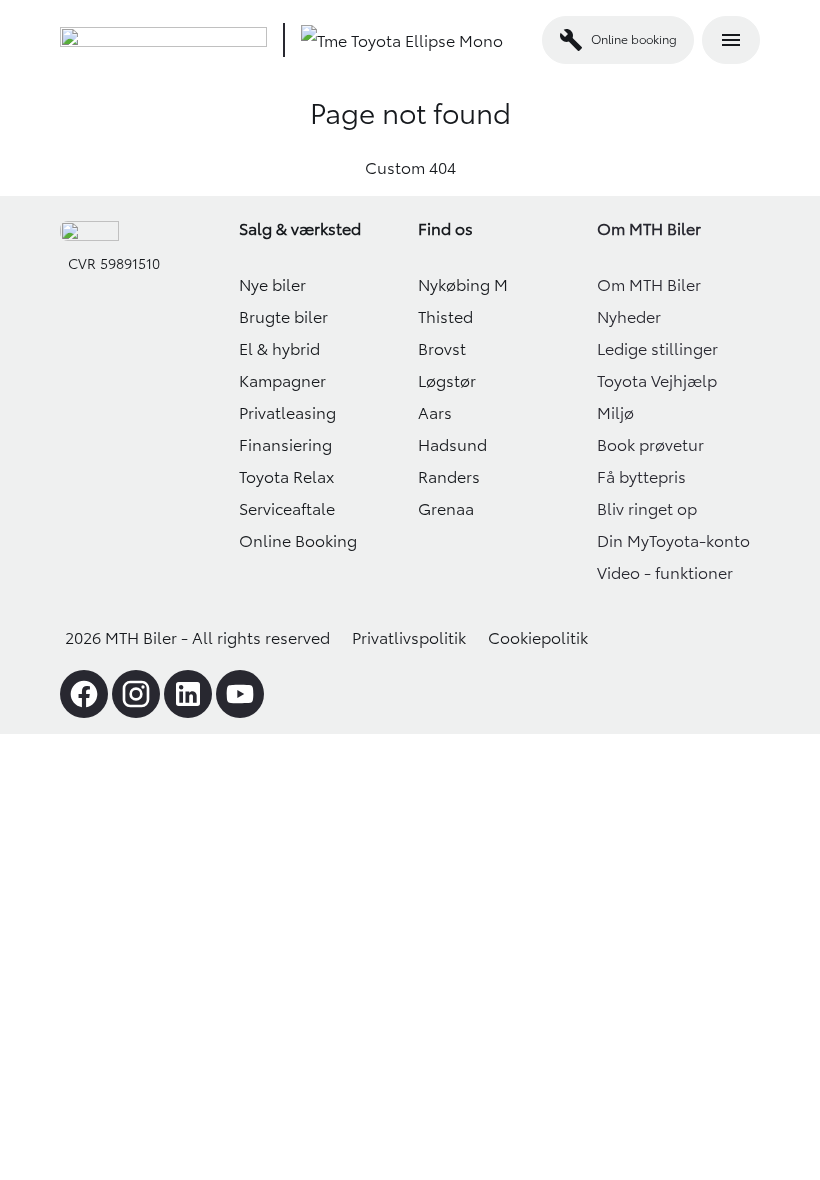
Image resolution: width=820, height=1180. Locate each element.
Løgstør (447, 381)
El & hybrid (279, 349)
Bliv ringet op (647, 509)
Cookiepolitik (538, 638)
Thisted (445, 317)
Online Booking (298, 541)
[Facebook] (84, 694)
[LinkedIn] (188, 694)
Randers (449, 477)
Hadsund (452, 445)
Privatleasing (287, 413)
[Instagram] (136, 694)
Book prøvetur (650, 445)
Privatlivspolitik (409, 638)
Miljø (615, 413)
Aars (435, 413)
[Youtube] (240, 694)
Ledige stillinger (657, 349)
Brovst (442, 349)
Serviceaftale (287, 509)
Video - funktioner (665, 573)
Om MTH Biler (649, 285)
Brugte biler (283, 317)
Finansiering (285, 445)
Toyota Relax (286, 477)
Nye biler (272, 285)
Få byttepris (641, 477)
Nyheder (629, 317)
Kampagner (282, 381)
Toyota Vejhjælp (657, 381)
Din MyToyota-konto (673, 541)
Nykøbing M (463, 285)
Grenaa (446, 509)
